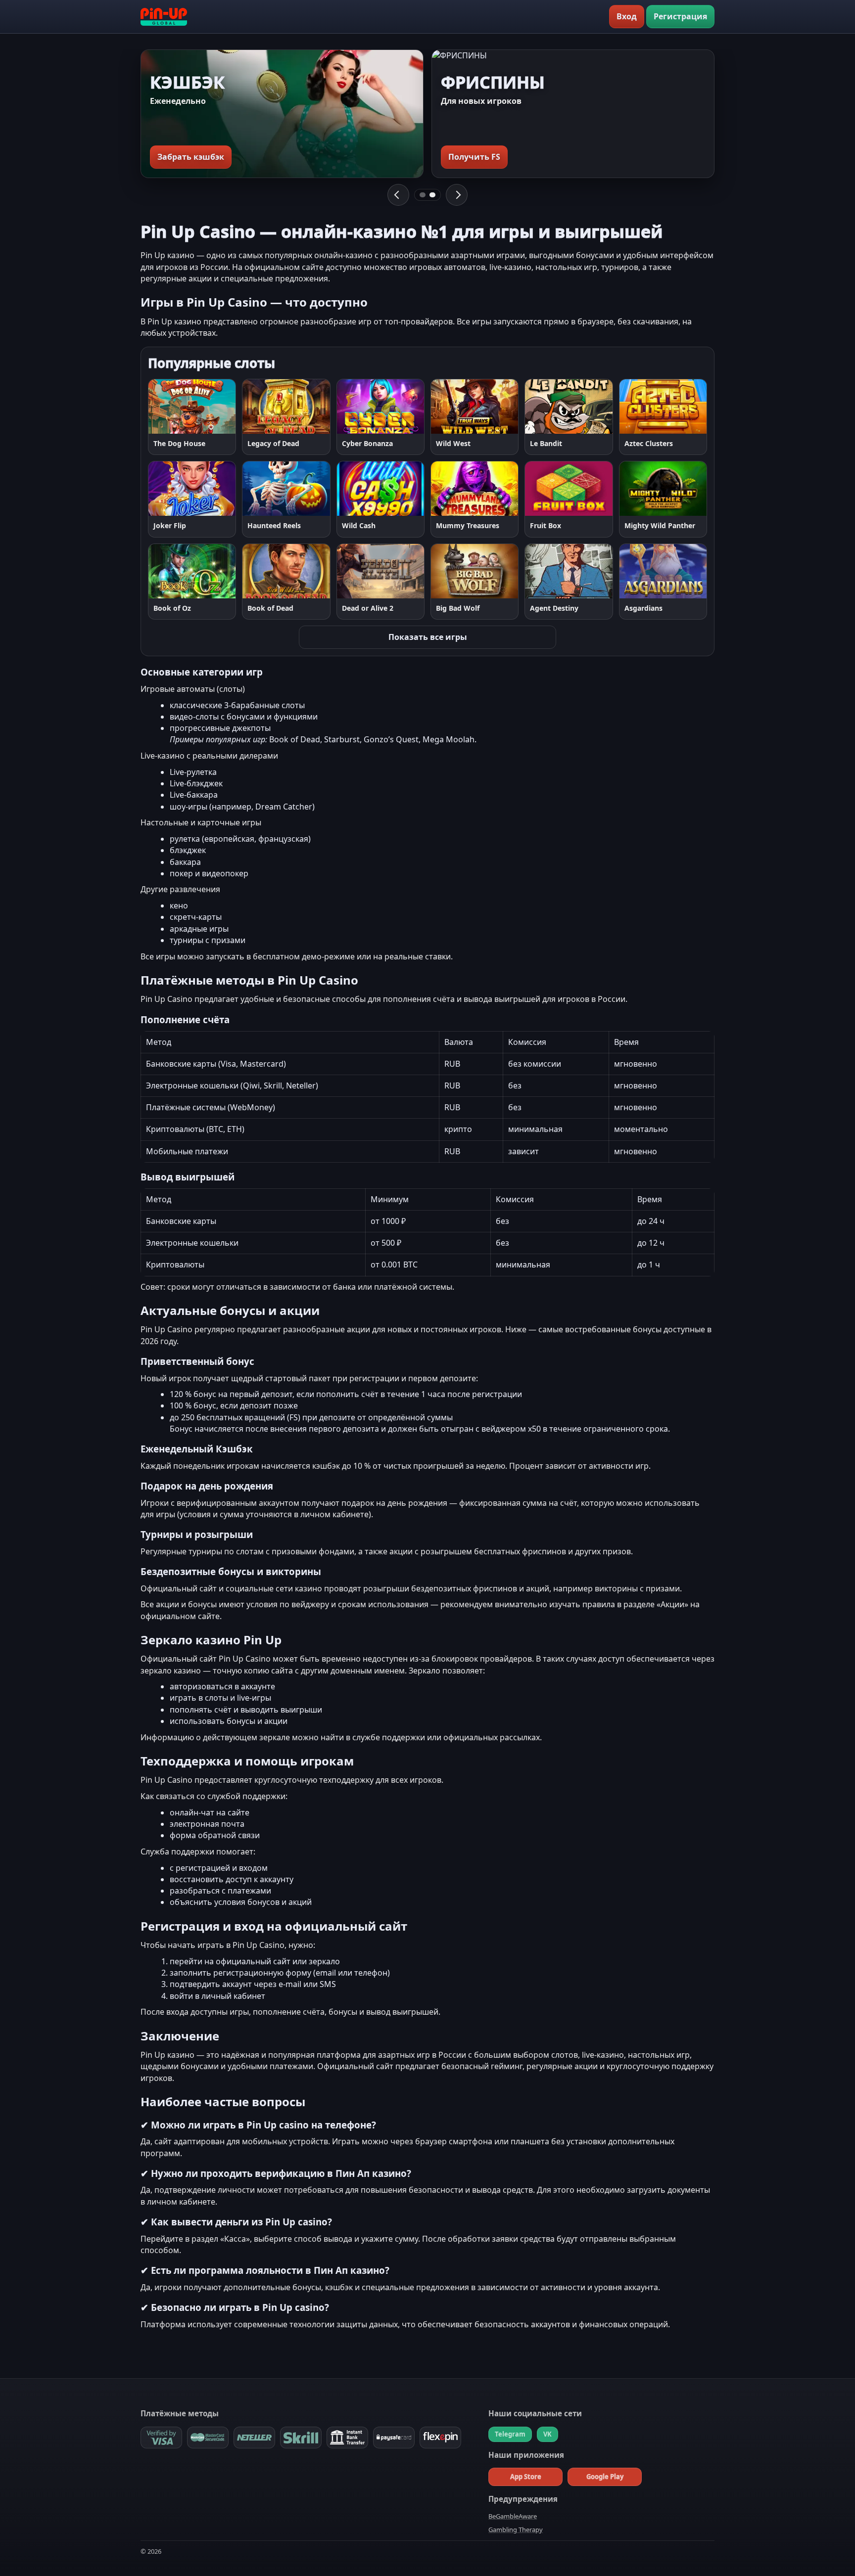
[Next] (457, 195)
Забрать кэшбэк (191, 157)
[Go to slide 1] (423, 195)
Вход (627, 16)
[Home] (164, 17)
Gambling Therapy (516, 2530)
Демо (217, 406)
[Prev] (398, 195)
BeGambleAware (513, 2516)
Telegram (510, 2434)
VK (547, 2434)
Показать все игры (428, 637)
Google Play (605, 2477)
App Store (526, 2477)
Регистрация (680, 16)
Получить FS (474, 157)
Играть (171, 406)
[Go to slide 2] (432, 195)
